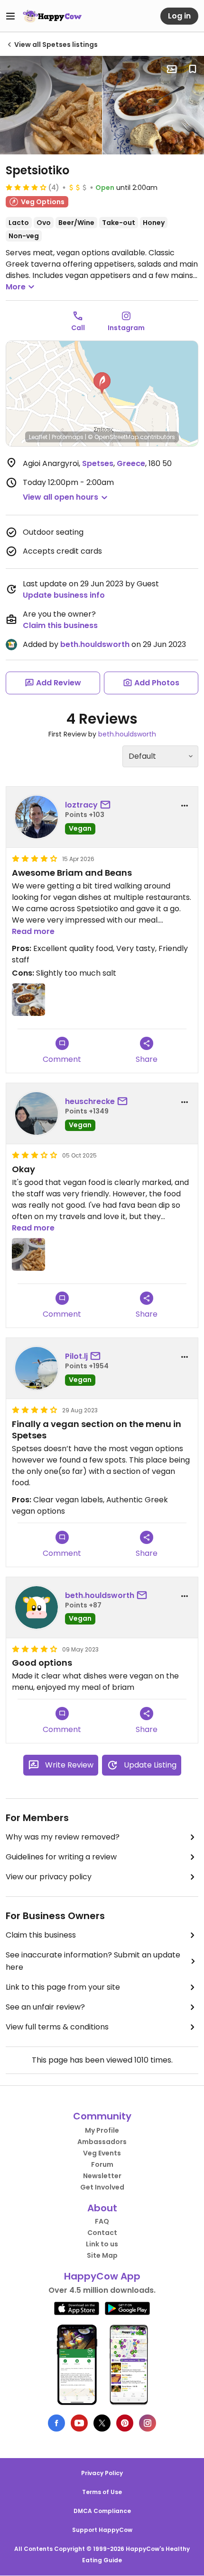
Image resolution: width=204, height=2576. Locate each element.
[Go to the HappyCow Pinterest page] (125, 2423)
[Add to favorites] (193, 69)
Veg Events (102, 2153)
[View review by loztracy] (37, 817)
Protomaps (68, 437)
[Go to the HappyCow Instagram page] (148, 2423)
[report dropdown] (185, 806)
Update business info (64, 595)
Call (78, 328)
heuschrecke (90, 1101)
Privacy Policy (102, 2473)
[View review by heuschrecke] (37, 1113)
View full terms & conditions (57, 2027)
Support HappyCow (102, 2530)
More (16, 287)
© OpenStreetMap (113, 437)
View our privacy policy (49, 1877)
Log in (179, 16)
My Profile (102, 2130)
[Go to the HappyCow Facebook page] (56, 2423)
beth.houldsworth (95, 644)
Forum (102, 2164)
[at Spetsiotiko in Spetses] (51, 105)
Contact (102, 2233)
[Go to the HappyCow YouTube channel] (79, 2423)
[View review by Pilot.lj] (37, 1368)
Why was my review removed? (63, 1837)
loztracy (81, 805)
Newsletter (102, 2176)
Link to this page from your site (63, 1987)
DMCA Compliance (102, 2511)
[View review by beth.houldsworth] (37, 1607)
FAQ (102, 2221)
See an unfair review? (45, 2007)
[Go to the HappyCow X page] (102, 2423)
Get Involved (102, 2187)
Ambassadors (102, 2142)
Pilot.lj (76, 1356)
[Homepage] (52, 16)
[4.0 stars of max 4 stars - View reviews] (26, 187)
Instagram (126, 328)
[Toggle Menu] (10, 16)
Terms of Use (102, 2492)
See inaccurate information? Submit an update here (93, 1961)
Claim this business (60, 625)
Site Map (102, 2255)
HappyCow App (102, 2276)
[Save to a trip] (172, 69)
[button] (102, 383)
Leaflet (38, 437)
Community (102, 2116)
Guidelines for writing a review (61, 1857)
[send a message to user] (107, 805)
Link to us (102, 2244)
